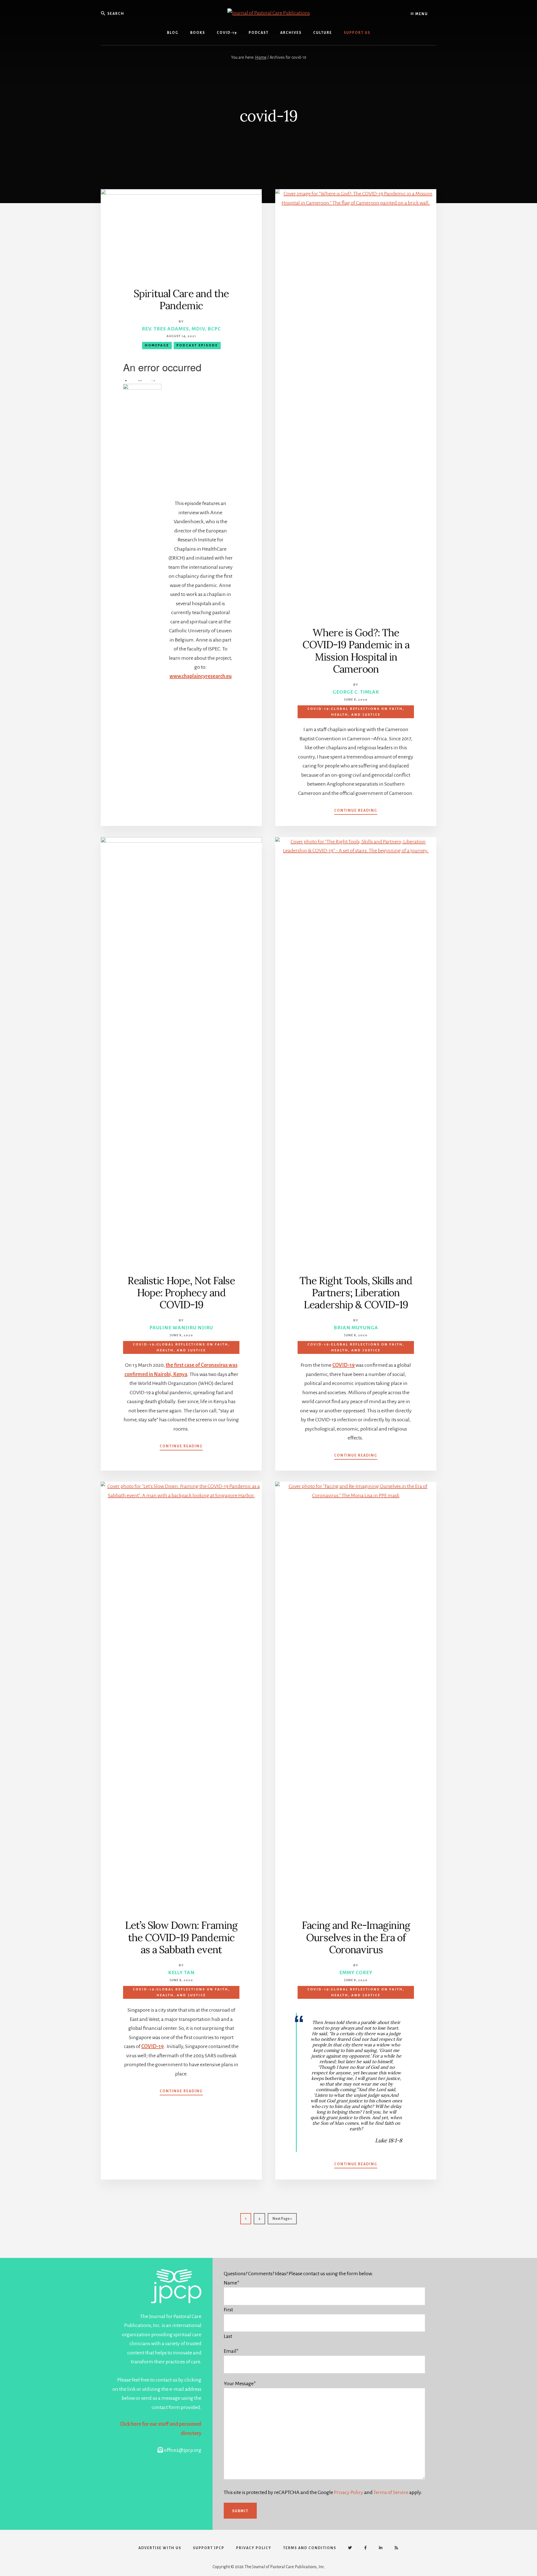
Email (231, 2351)
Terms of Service (391, 2492)
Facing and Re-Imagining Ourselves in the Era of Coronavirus (356, 1937)
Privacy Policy (349, 2492)
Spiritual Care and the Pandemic (181, 300)
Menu (421, 14)
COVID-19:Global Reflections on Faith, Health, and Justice (356, 712)
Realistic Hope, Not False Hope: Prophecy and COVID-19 (181, 1293)
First (228, 2310)
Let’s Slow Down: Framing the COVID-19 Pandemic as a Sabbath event (181, 1937)
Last (228, 2336)
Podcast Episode (197, 345)
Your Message (240, 2384)
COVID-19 (343, 1365)
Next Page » (282, 2221)
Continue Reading (356, 811)
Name (232, 2283)
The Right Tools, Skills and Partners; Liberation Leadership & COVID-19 (356, 1293)
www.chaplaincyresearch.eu (201, 676)
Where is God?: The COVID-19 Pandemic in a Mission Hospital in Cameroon (356, 651)
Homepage (157, 345)
